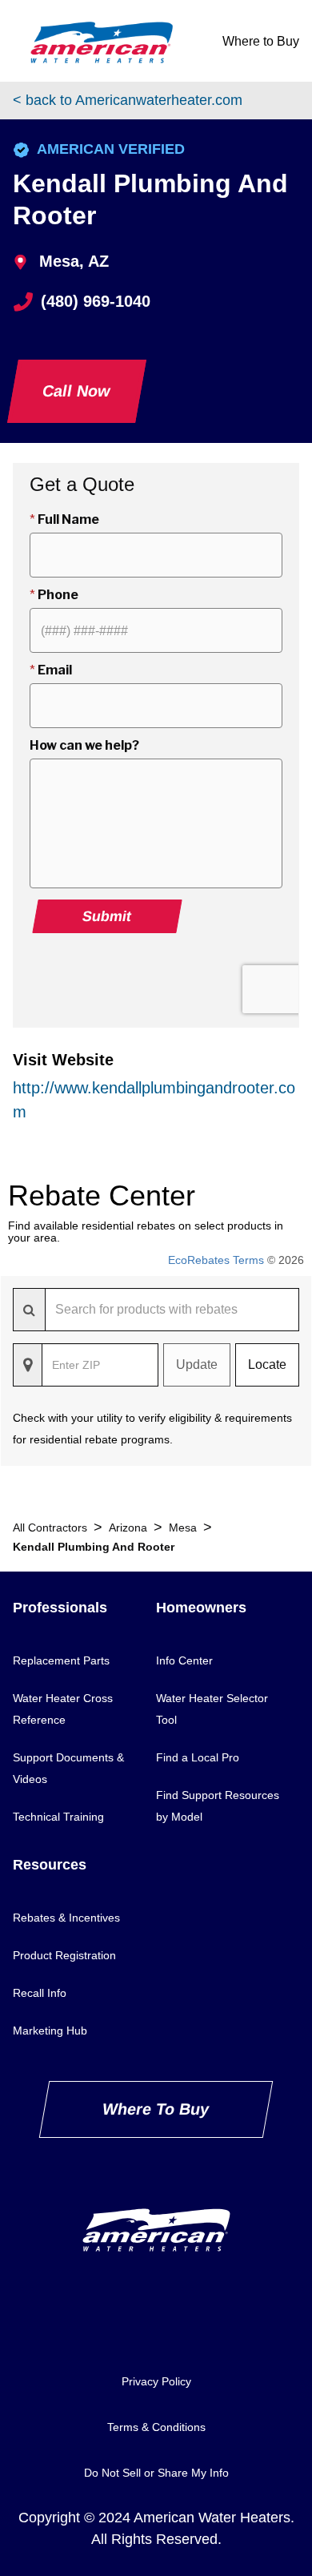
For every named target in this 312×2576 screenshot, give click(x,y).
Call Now (77, 391)
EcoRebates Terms (216, 1260)
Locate (267, 1364)
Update (197, 1364)
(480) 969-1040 (96, 301)
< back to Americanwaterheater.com (128, 100)
